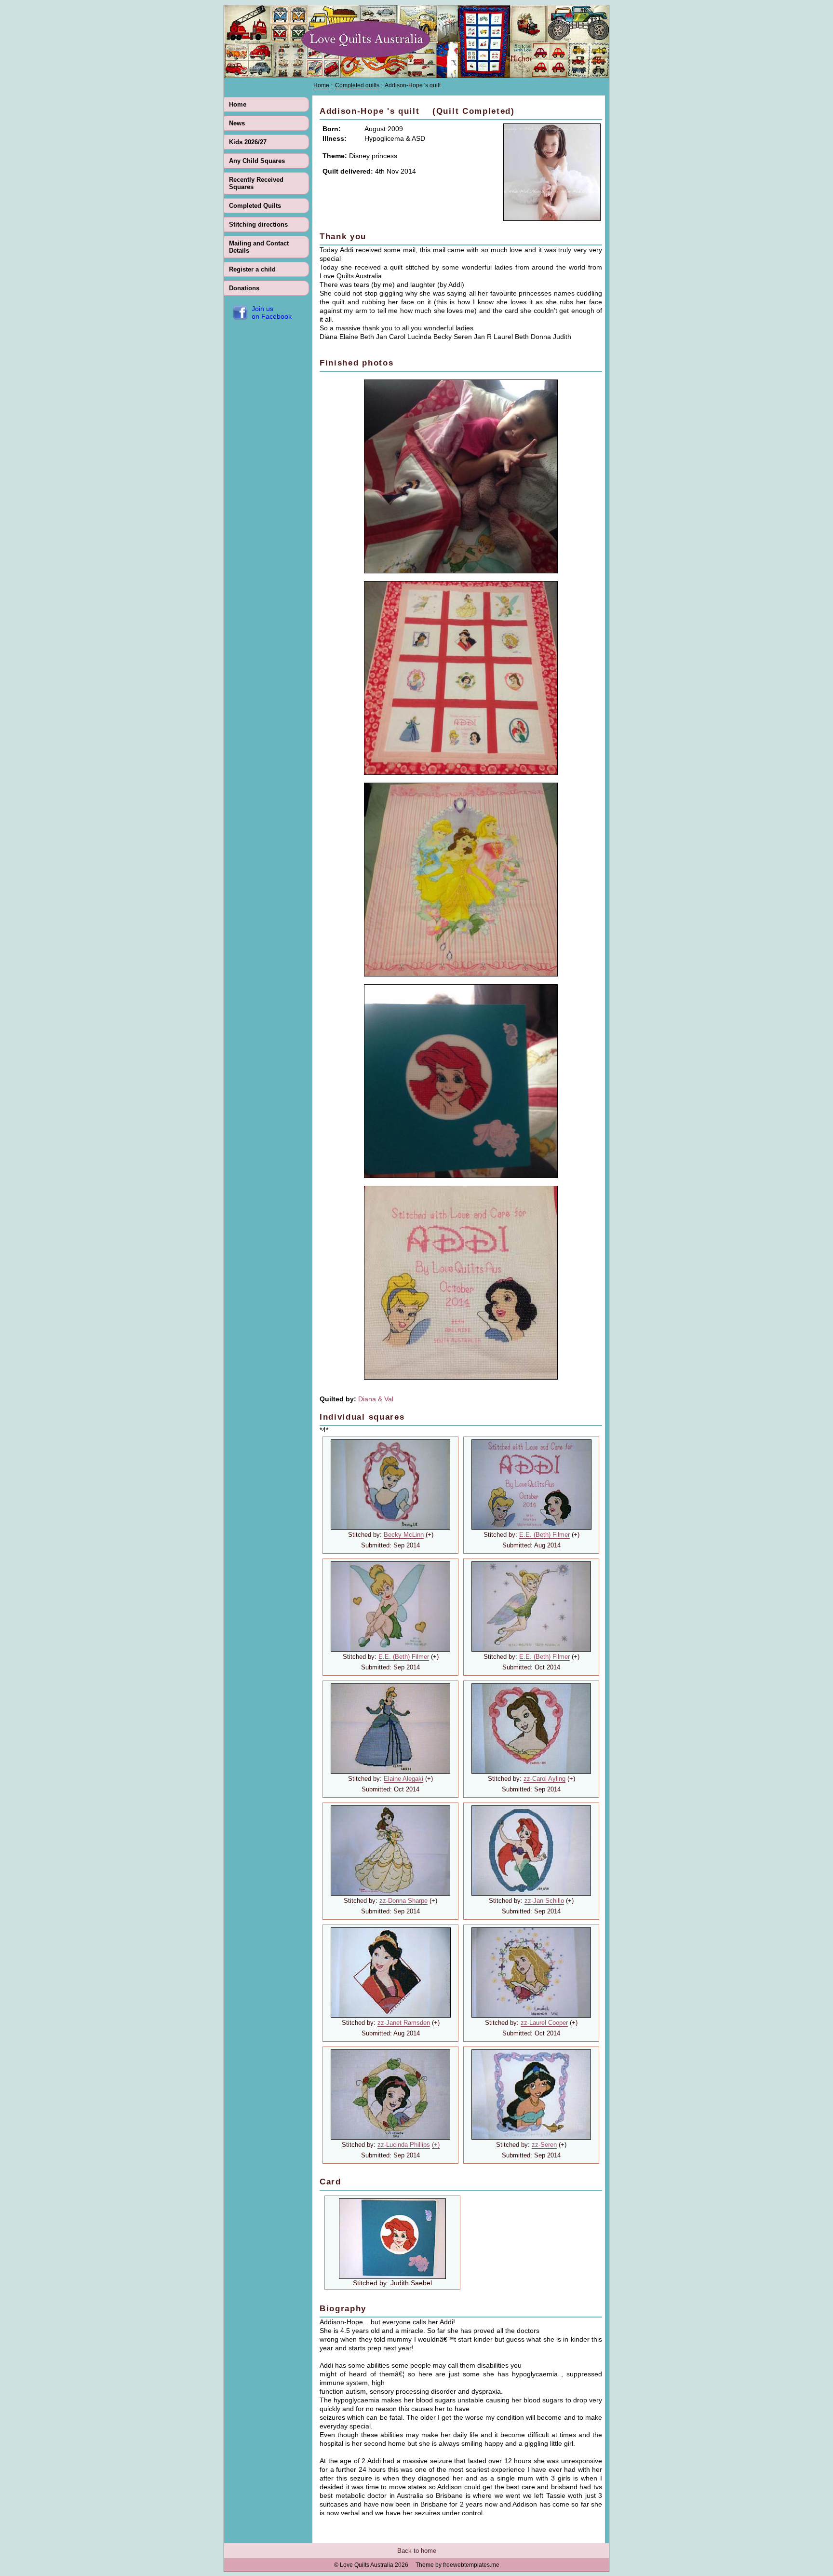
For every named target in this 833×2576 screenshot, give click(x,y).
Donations (244, 288)
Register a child (252, 269)
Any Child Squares (257, 161)
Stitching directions (258, 224)
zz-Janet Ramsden (404, 2023)
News (237, 123)
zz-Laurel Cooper (544, 2023)
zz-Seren (544, 2145)
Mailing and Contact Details (259, 247)
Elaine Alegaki (403, 1779)
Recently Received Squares (256, 183)
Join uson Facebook (272, 312)
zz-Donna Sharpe (403, 1901)
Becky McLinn (404, 1535)
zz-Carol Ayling (544, 1779)
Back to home (417, 2551)
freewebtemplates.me (471, 2565)
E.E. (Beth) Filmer (544, 1535)
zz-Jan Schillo (544, 1901)
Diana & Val (376, 1399)
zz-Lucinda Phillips (404, 2145)
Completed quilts (357, 85)
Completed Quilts (255, 206)
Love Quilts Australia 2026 (374, 2565)
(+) (436, 2145)
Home (238, 104)
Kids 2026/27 (248, 142)
